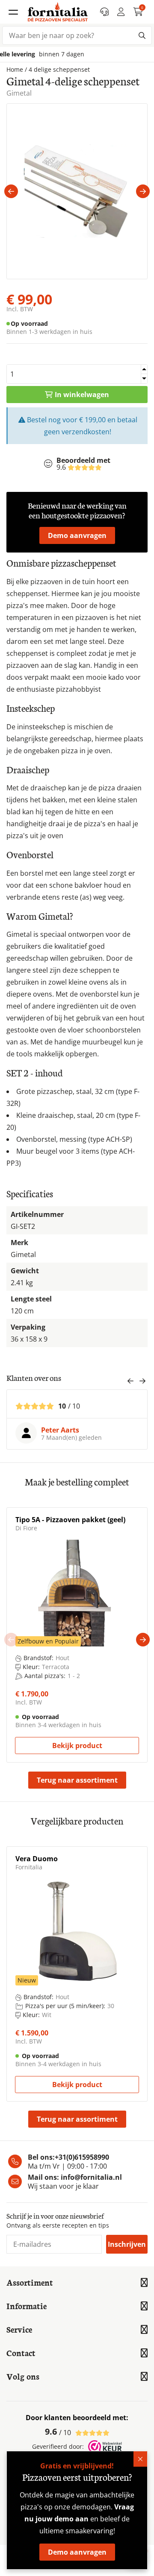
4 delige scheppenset (59, 70)
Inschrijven (127, 2244)
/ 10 (58, 2432)
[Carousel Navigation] (136, 1382)
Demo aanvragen (77, 535)
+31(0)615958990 (82, 2157)
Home (15, 70)
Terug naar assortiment (77, 1780)
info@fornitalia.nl (91, 2177)
